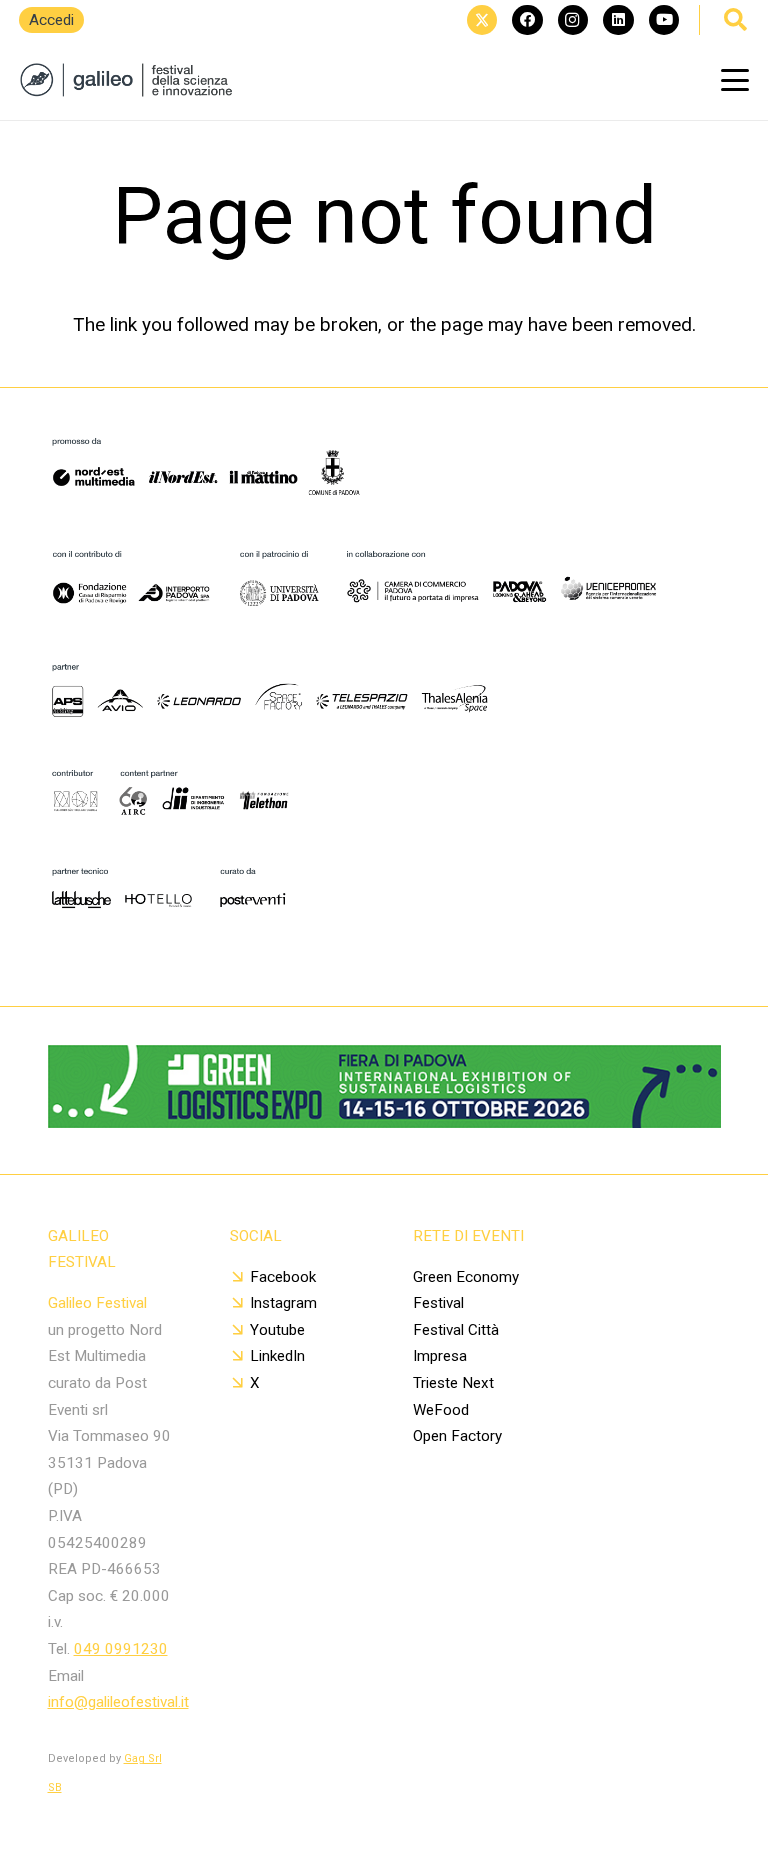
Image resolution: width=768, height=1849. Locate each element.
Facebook (283, 1277)
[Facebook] (527, 20)
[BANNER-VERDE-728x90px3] (384, 1121)
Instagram (283, 1303)
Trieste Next (453, 1383)
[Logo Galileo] (132, 80)
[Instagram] (573, 20)
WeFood (441, 1410)
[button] (735, 80)
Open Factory (457, 1436)
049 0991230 (121, 1649)
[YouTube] (664, 20)
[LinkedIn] (618, 20)
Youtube (277, 1330)
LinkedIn (277, 1356)
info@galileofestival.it (118, 1702)
